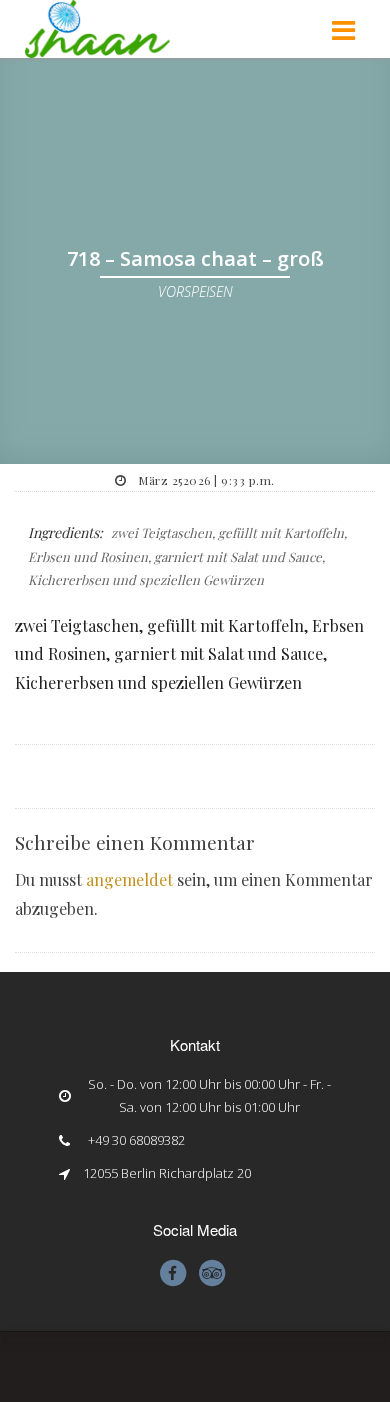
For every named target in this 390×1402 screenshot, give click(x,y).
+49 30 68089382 (136, 1140)
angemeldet (129, 879)
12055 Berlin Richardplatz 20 (167, 1173)
